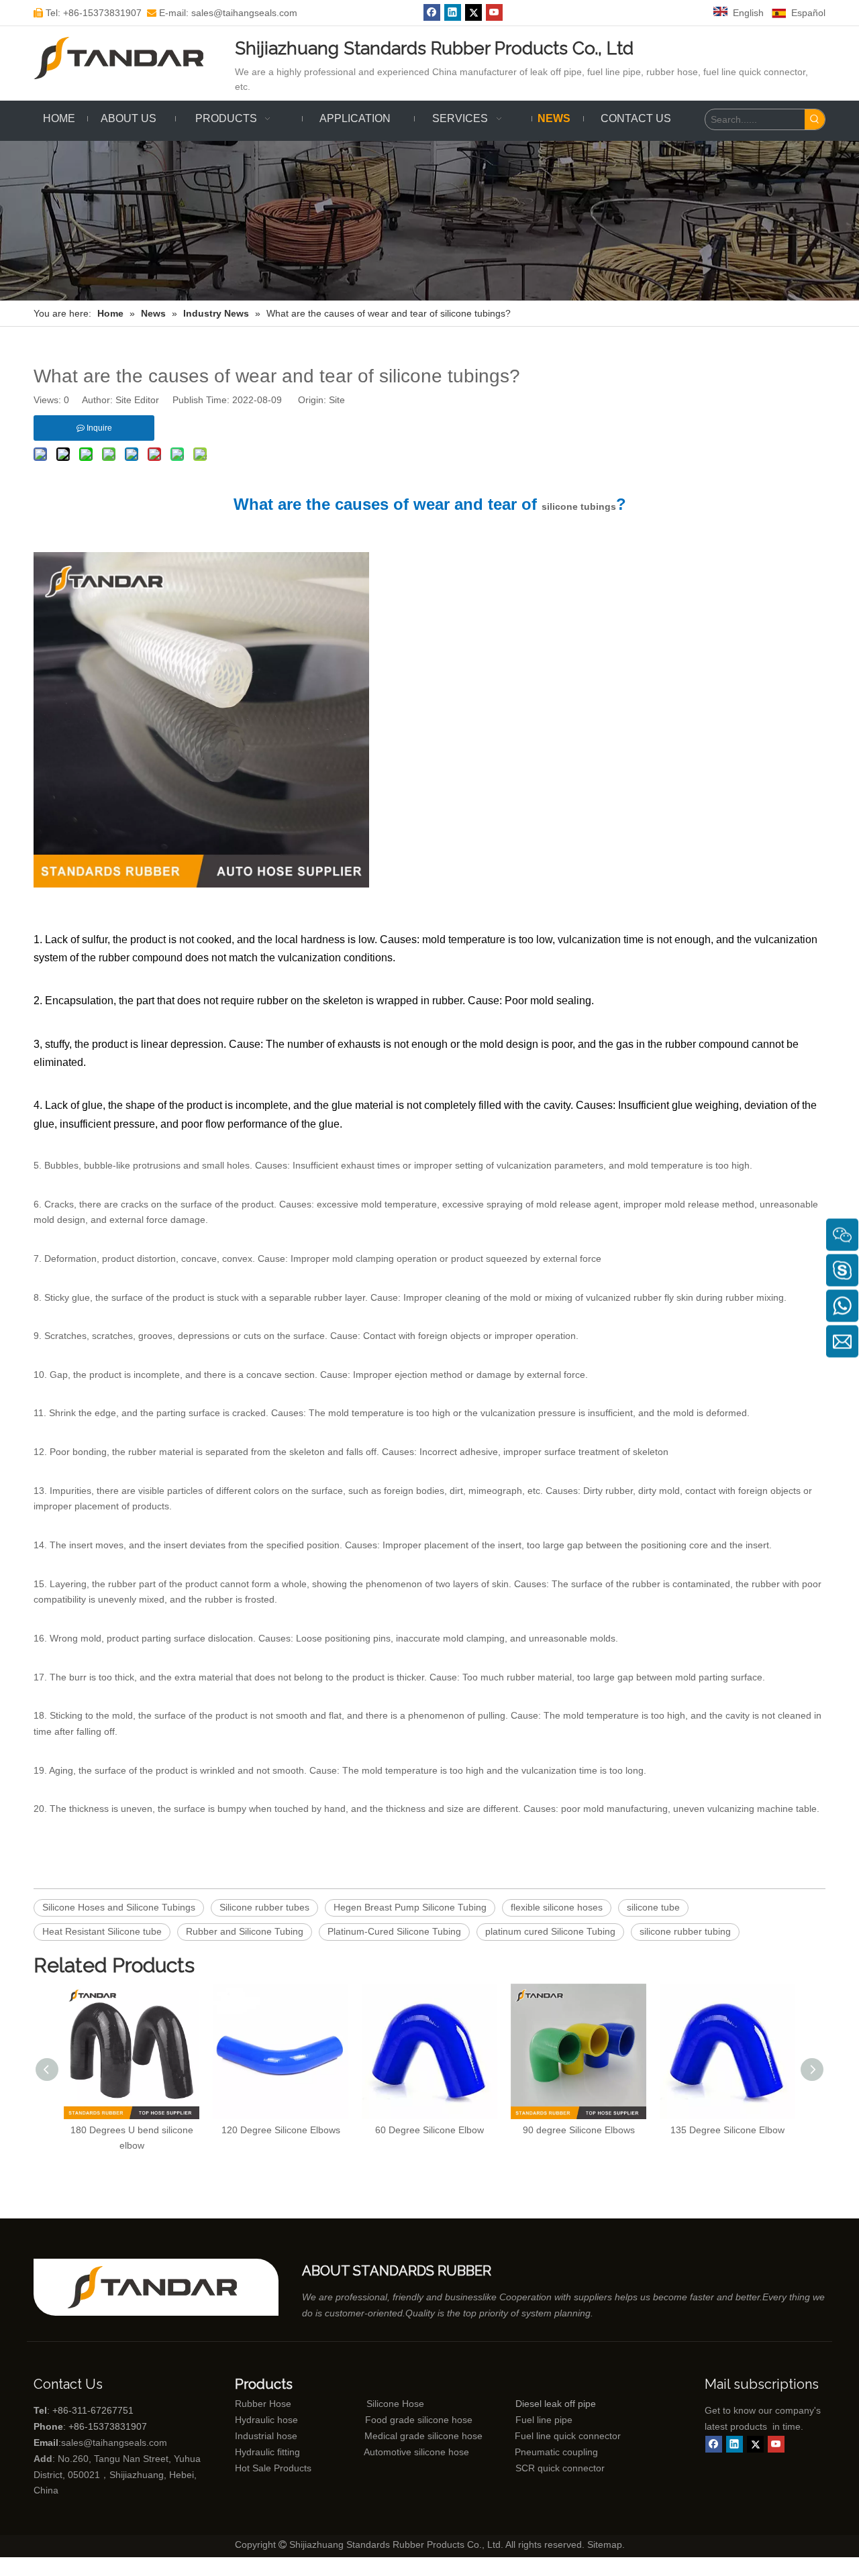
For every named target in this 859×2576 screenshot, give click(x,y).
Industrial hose (266, 2436)
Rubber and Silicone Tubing (245, 1931)
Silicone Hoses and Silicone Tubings (119, 1907)
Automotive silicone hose (391, 2452)
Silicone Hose (367, 2404)
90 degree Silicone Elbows (579, 2130)
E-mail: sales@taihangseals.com (222, 13)
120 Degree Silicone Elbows (281, 2130)
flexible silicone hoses (557, 1907)
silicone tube (653, 1907)
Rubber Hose (263, 2404)
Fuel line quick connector (568, 2436)
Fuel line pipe (544, 2420)
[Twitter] (473, 12)
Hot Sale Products (273, 2468)
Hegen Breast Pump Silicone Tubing (410, 1907)
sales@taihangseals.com (114, 2443)
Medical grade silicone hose (423, 2436)
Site (337, 400)
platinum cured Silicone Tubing (550, 1931)
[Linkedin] (453, 12)
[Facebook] (432, 12)
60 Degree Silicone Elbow (429, 2130)
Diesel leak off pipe (556, 2404)
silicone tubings (579, 506)
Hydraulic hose (266, 2420)
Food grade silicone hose (420, 2420)
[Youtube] (494, 12)
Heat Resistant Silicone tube (102, 1931)
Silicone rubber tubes (264, 1907)
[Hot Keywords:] (815, 119)
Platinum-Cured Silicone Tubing (394, 1931)
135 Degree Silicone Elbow (727, 2130)
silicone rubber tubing (685, 1931)
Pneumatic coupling (556, 2452)
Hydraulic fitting (267, 2452)
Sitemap (605, 2544)
